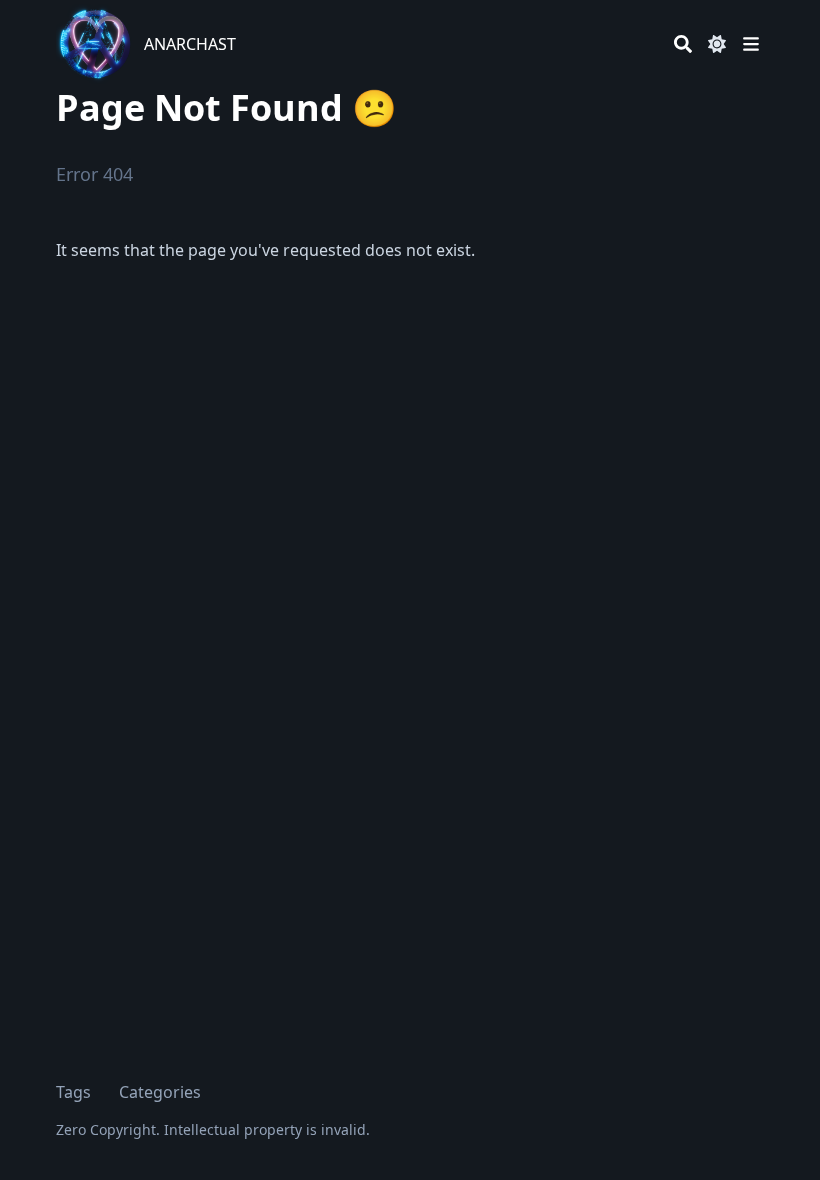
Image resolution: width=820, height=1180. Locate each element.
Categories (160, 1092)
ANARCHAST (190, 44)
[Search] (683, 44)
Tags (73, 1092)
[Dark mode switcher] (717, 44)
